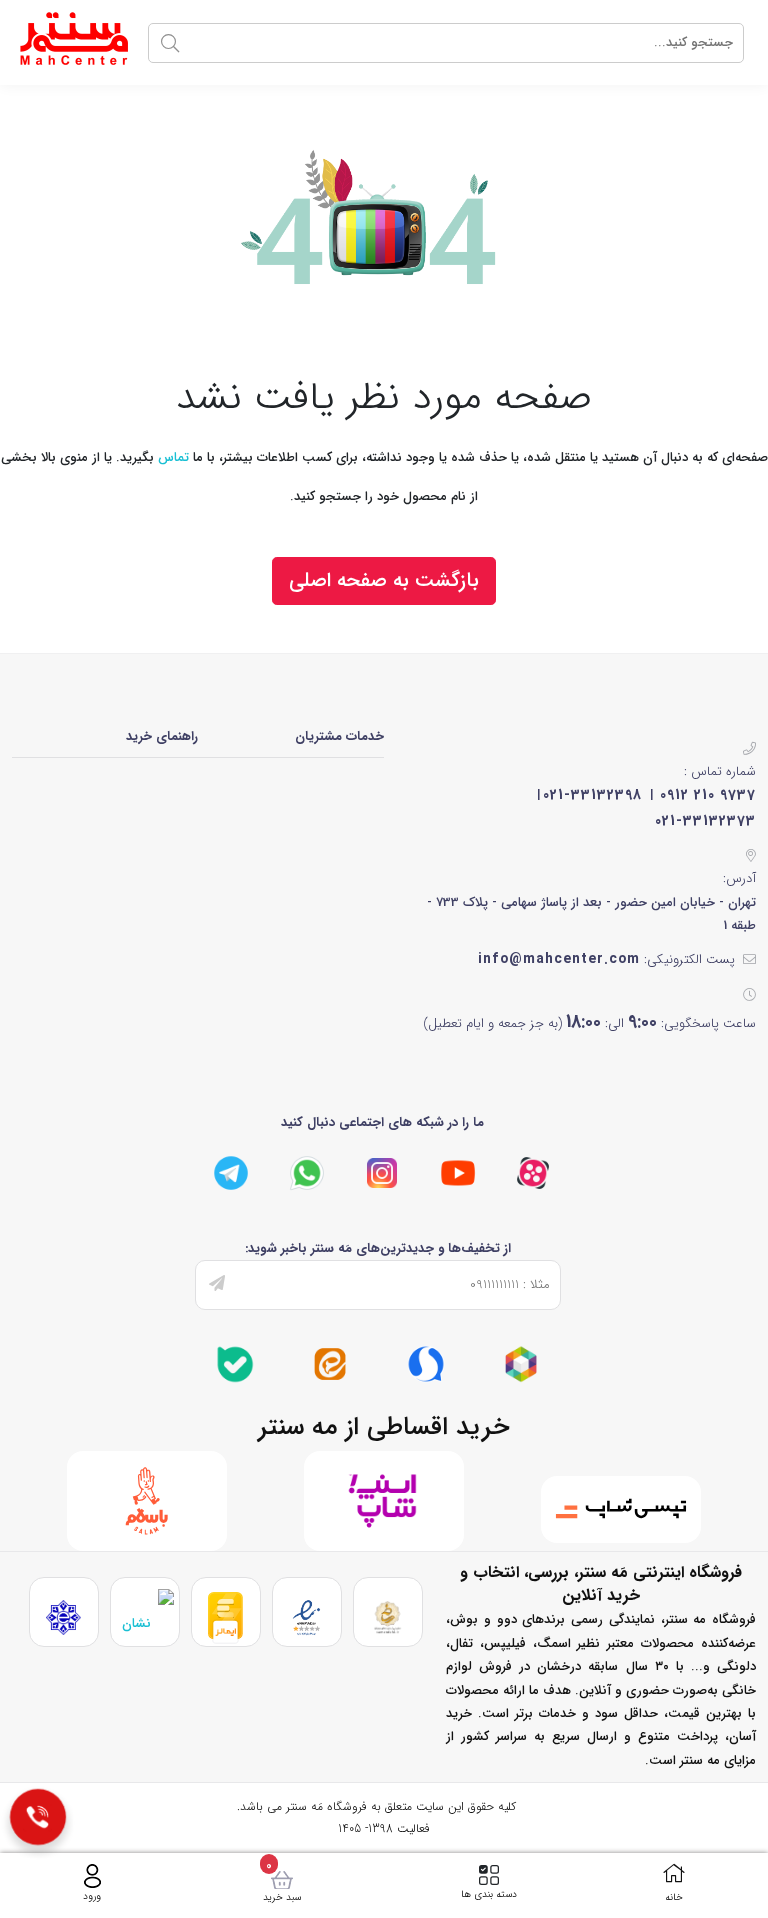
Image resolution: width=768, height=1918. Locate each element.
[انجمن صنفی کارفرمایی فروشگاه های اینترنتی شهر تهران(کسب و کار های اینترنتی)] (63, 1617)
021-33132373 (705, 821)
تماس (173, 457)
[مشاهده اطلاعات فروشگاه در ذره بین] (145, 1617)
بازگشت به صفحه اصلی (384, 580)
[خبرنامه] (217, 1285)
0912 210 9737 (708, 795)
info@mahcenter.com (559, 959)
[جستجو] (170, 43)
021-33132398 (592, 795)
